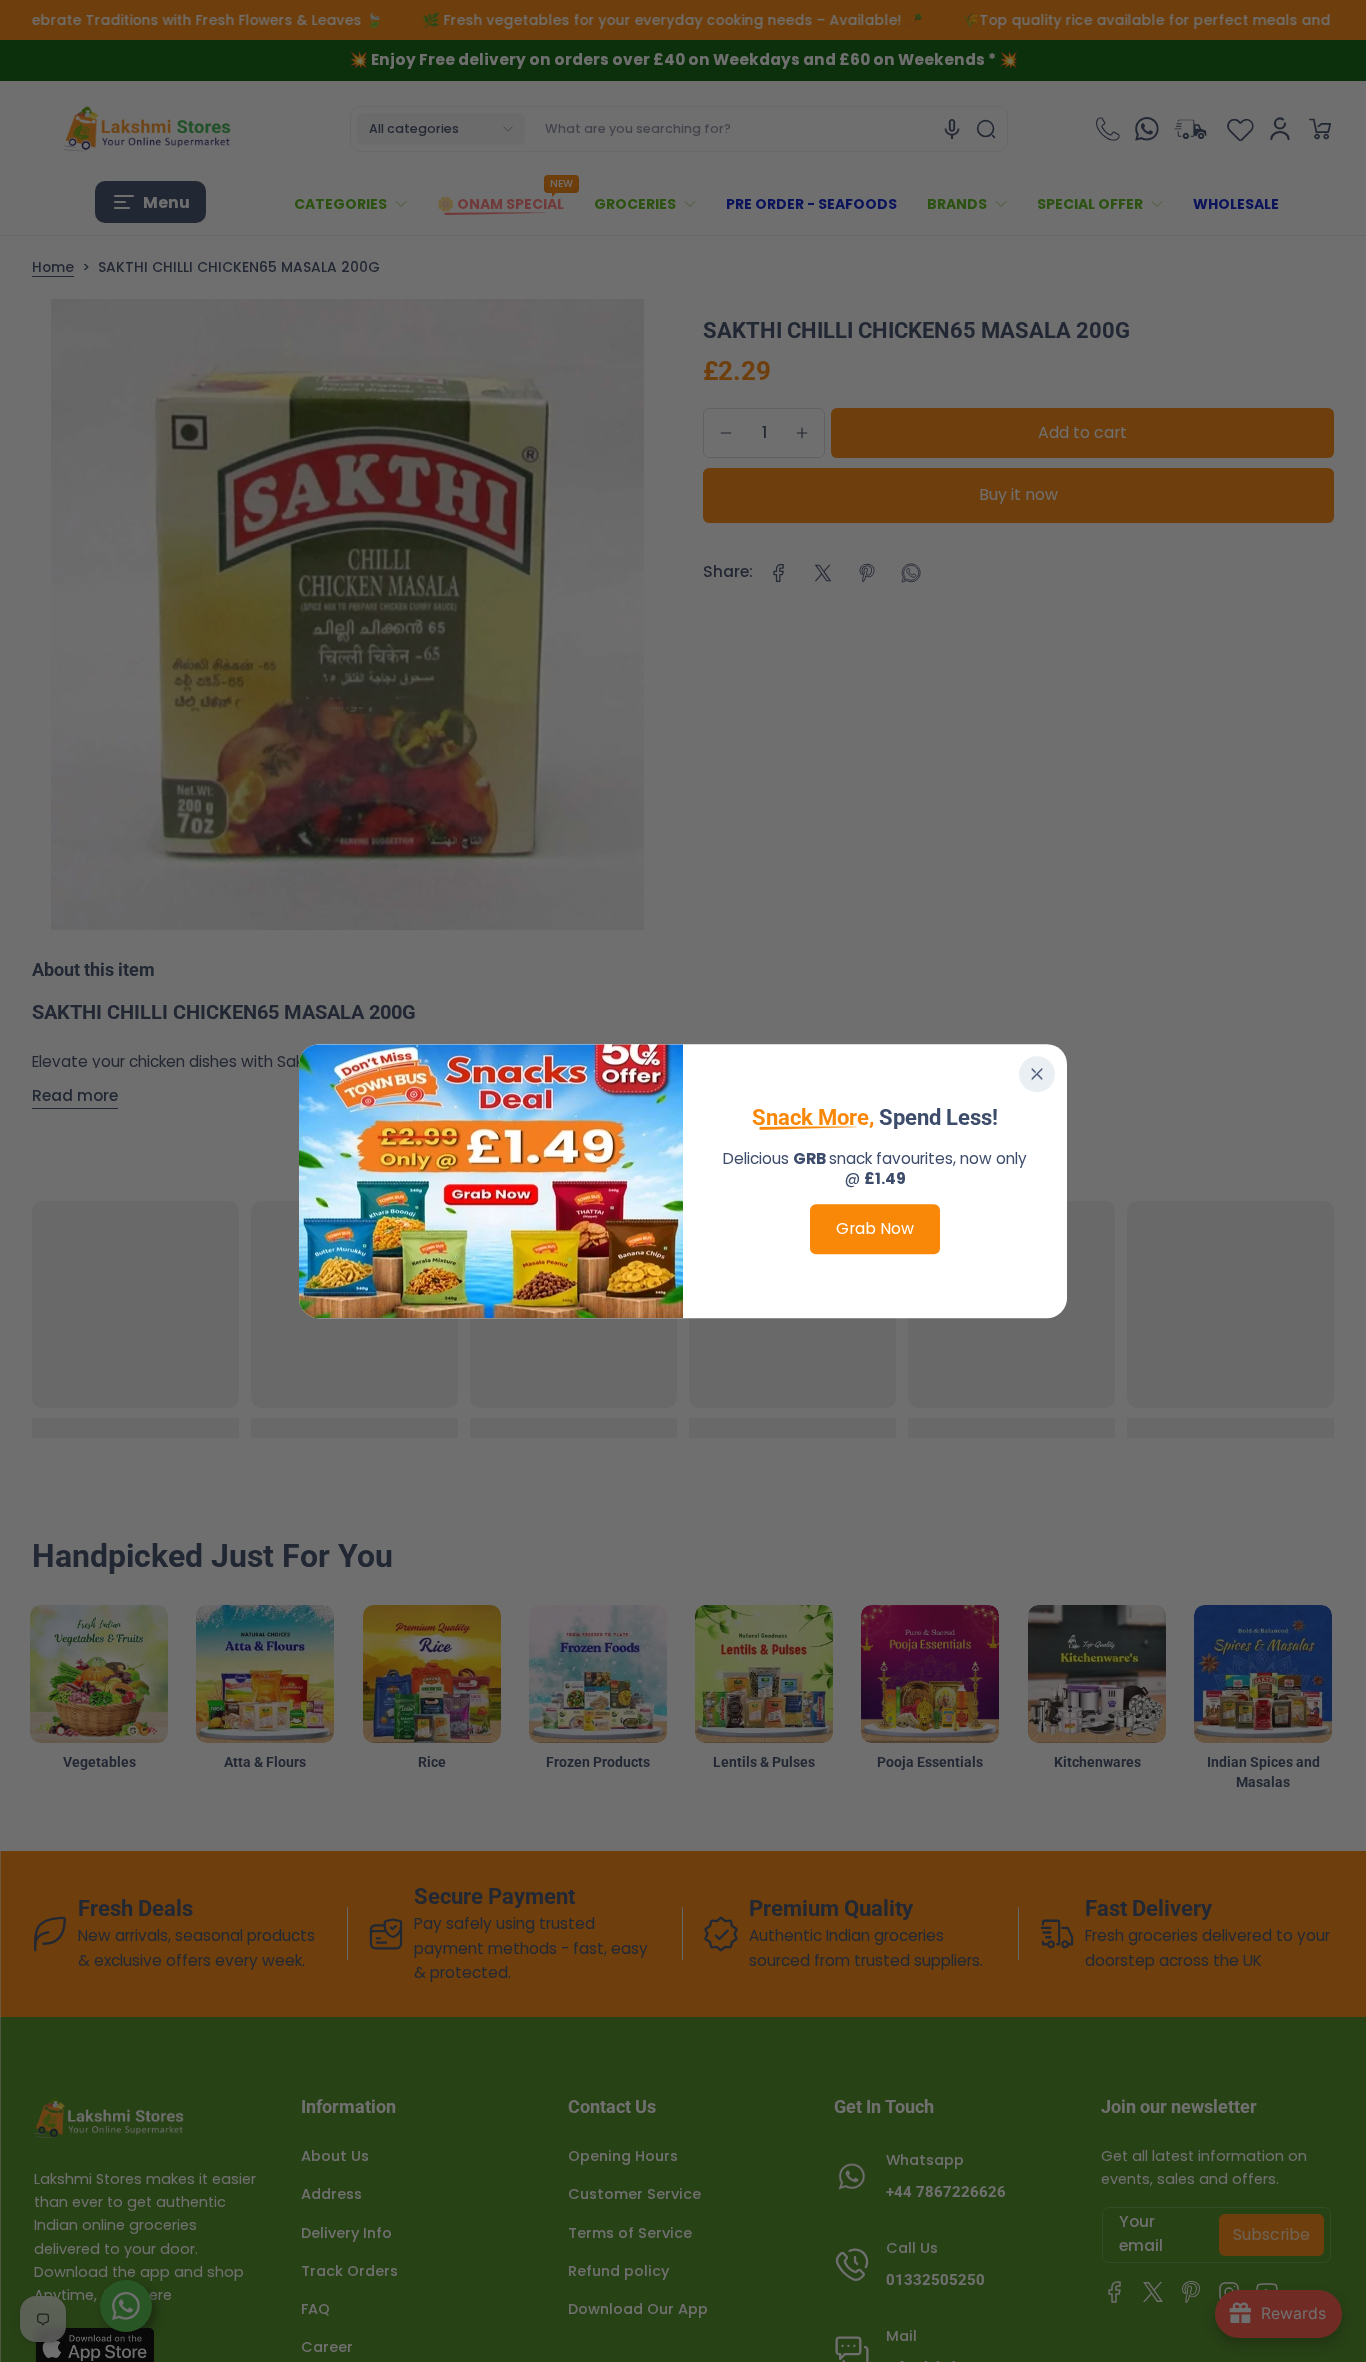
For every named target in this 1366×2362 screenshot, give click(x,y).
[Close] (1037, 1074)
